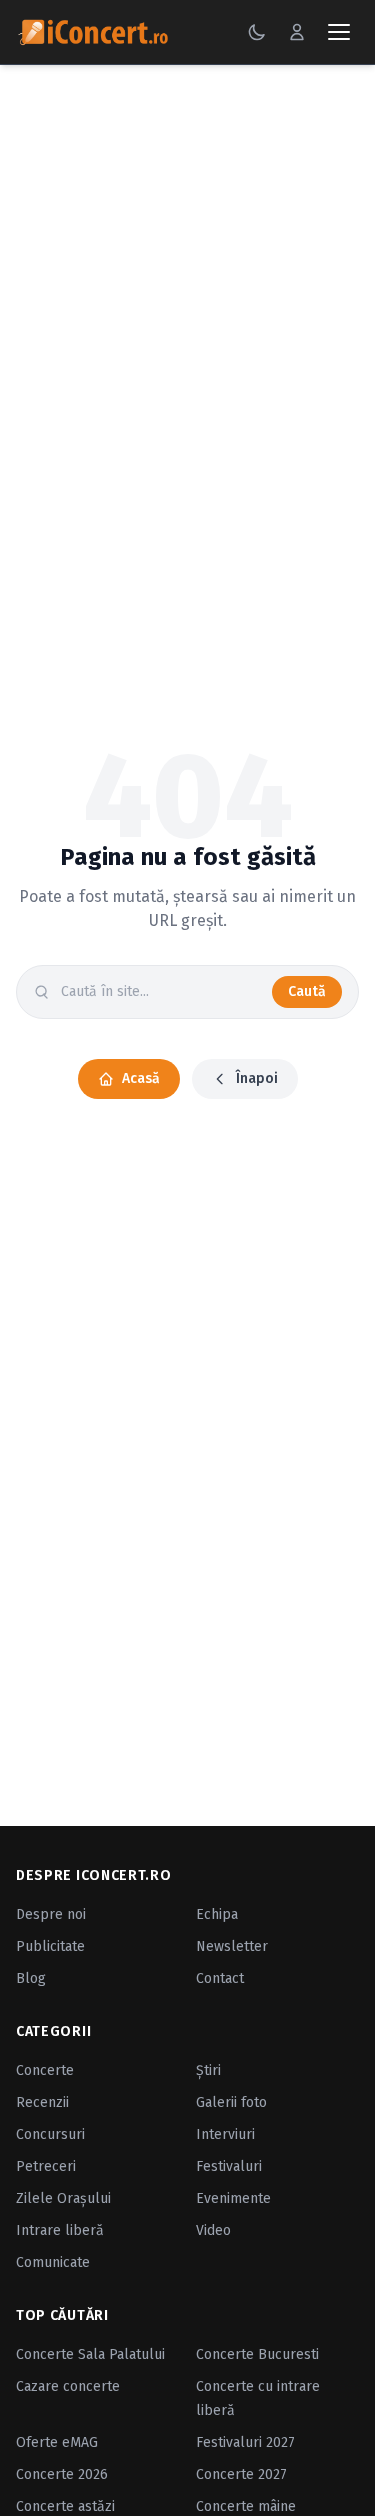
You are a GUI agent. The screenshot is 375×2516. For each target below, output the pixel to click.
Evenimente (233, 2198)
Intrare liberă (60, 2230)
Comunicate (53, 2262)
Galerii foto (231, 2102)
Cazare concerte (68, 2386)
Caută (307, 991)
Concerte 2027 (241, 2474)
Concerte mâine (246, 2506)
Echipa (217, 1914)
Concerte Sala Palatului (90, 2354)
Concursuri (50, 2134)
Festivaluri (229, 2166)
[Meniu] (339, 32)
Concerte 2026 (62, 2474)
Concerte (45, 2070)
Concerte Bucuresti (257, 2354)
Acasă (141, 1078)
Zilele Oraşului (63, 2198)
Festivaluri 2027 (245, 2442)
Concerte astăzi (65, 2506)
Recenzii (42, 2102)
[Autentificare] (297, 32)
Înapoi (257, 1078)
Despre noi (51, 1914)
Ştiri (208, 2070)
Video (213, 2230)
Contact (220, 1978)
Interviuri (225, 2134)
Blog (31, 1978)
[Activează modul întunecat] (257, 32)
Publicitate (50, 1946)
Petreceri (46, 2166)
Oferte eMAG (57, 2442)
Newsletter (232, 1946)
